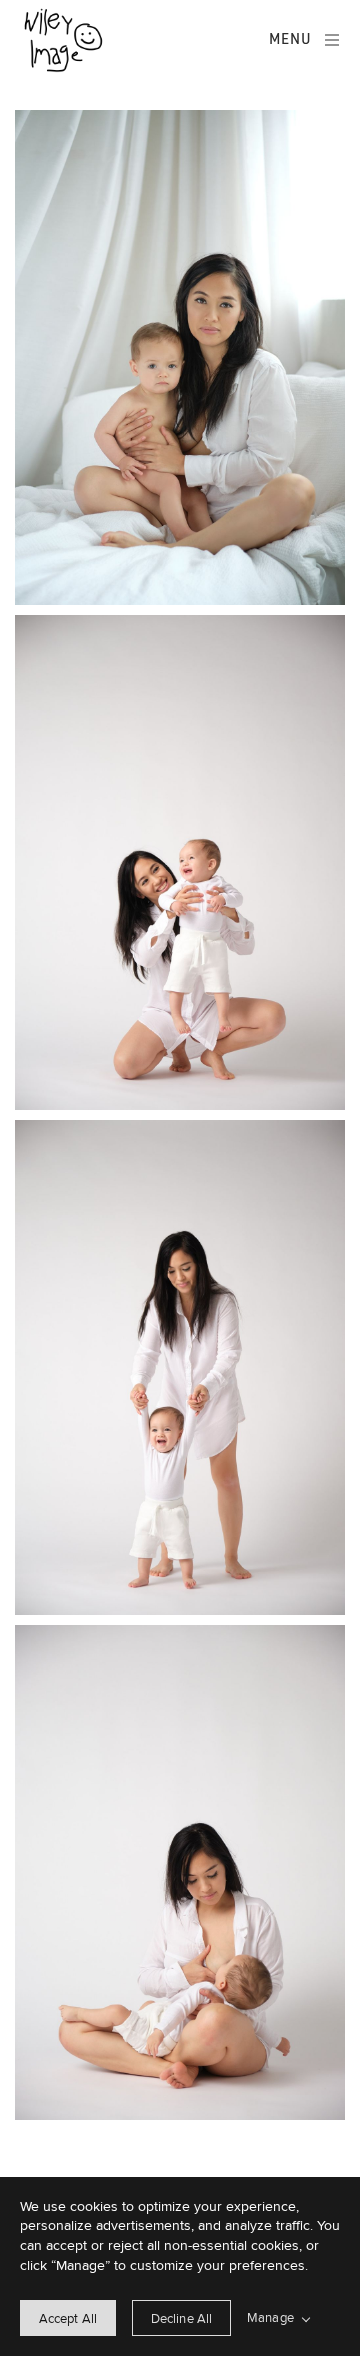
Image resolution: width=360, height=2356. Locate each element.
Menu (290, 39)
